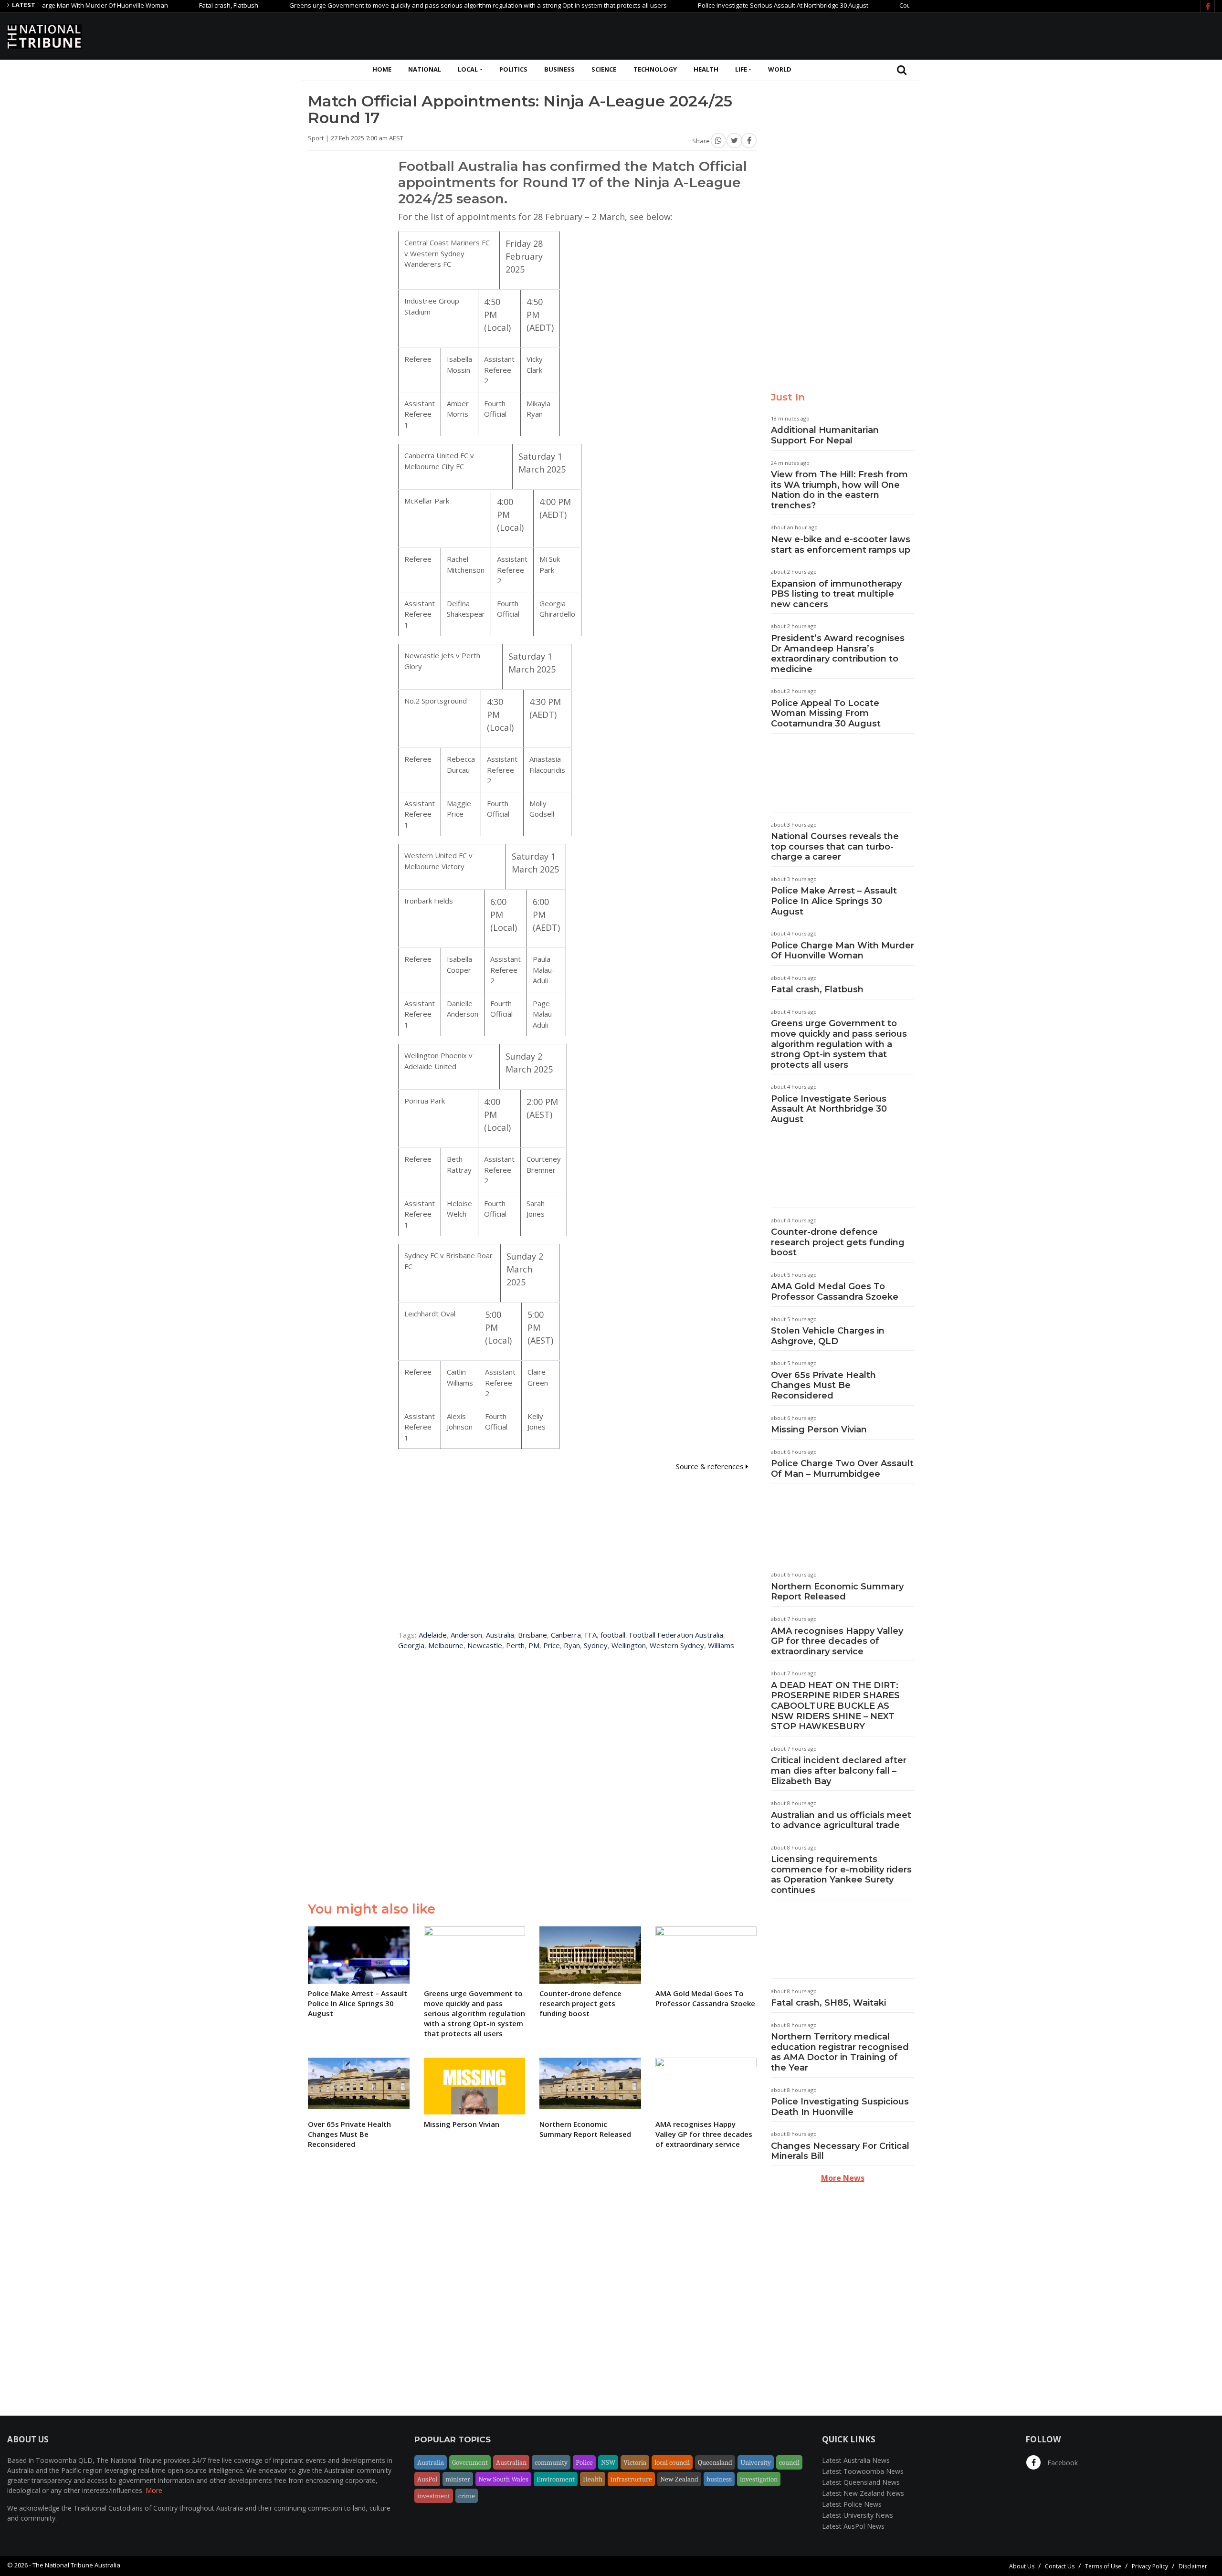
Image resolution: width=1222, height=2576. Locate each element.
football (613, 1635)
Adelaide (433, 1635)
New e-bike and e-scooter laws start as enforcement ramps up (841, 545)
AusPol (427, 2479)
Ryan (572, 1645)
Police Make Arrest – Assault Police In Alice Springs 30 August (834, 901)
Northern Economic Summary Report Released (837, 1592)
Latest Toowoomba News (863, 2471)
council (789, 2462)
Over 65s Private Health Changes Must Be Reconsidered (823, 1385)
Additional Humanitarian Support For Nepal (825, 435)
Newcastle (485, 1645)
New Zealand (679, 2479)
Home (382, 69)
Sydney (596, 1645)
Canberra (566, 1635)
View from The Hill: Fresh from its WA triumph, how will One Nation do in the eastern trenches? (839, 490)
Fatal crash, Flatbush (167, 5)
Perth (515, 1645)
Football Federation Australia (676, 1635)
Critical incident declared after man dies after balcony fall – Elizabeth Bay (839, 1771)
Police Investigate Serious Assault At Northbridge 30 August (722, 5)
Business (559, 69)
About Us (1022, 2566)
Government (470, 2462)
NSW (608, 2462)
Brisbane (532, 1635)
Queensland (715, 2462)
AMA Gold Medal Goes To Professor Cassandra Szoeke (835, 1292)
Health (706, 69)
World (780, 69)
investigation (759, 2479)
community (551, 2462)
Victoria (635, 2462)
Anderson (466, 1635)
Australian (511, 2462)
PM (534, 1645)
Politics (513, 69)
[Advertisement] (1041, 35)
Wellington (629, 1645)
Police (584, 2462)
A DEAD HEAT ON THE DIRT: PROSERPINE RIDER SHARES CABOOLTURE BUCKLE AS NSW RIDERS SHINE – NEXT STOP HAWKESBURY (835, 1706)
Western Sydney (677, 1645)
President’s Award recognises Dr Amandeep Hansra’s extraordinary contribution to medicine (838, 654)
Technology (655, 69)
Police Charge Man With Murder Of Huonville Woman (843, 951)
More (154, 2490)
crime (467, 2496)
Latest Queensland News (861, 2482)
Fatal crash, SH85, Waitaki (828, 2003)
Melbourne (446, 1645)
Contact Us (1060, 2566)
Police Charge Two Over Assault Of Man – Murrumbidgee (842, 1469)
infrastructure (631, 2479)
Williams (721, 1645)
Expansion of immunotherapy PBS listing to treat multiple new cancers (836, 594)
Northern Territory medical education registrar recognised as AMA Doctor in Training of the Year (840, 2052)
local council (672, 2462)
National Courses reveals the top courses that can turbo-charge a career (835, 846)
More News (843, 2178)
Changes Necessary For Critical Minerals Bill (840, 2151)
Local (468, 69)
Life (741, 69)
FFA (591, 1635)
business (719, 2479)
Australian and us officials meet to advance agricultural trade (841, 1820)
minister (458, 2479)
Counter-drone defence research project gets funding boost (838, 1242)
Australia (500, 1635)
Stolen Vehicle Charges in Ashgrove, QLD (828, 1336)
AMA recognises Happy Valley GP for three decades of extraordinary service (837, 1641)
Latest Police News (852, 2504)
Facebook (1062, 2463)
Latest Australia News (856, 2460)
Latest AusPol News (853, 2526)
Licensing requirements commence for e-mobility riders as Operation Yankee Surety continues (841, 1875)
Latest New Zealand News (863, 2493)
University (756, 2462)
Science (604, 69)
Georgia (411, 1645)
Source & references (711, 1466)
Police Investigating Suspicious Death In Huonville (840, 2107)
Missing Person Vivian (819, 1430)
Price (552, 1645)
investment (434, 2496)
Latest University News (858, 2515)
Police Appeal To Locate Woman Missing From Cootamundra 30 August (826, 713)
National (425, 69)
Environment (556, 2479)
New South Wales (503, 2479)
